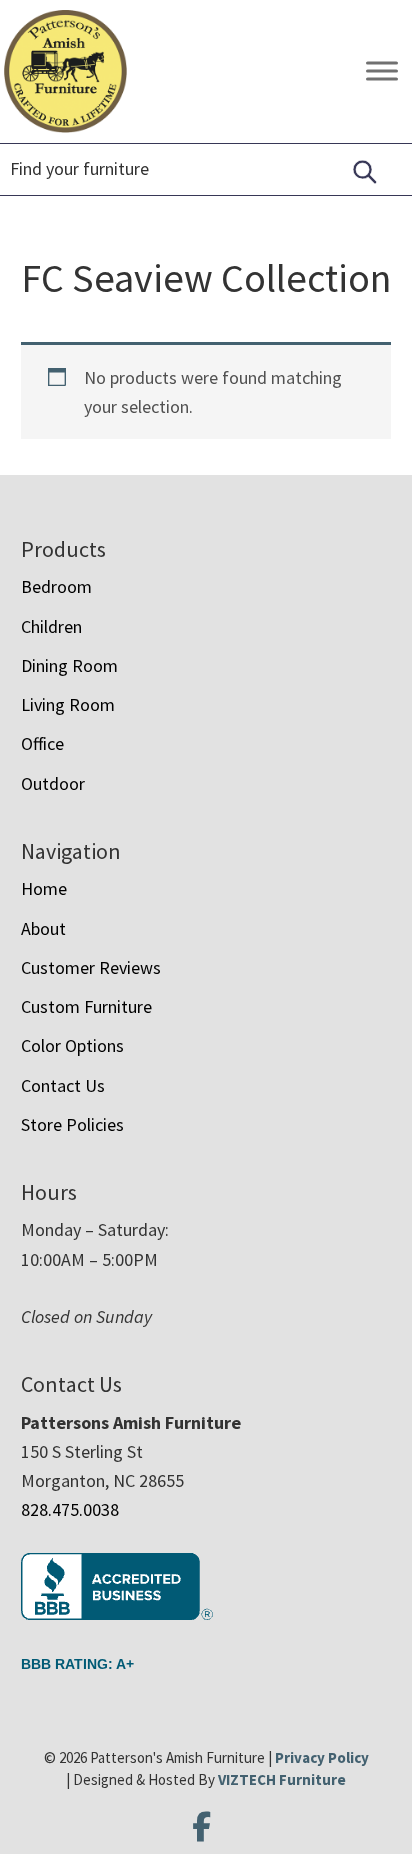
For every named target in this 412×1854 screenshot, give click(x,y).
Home (44, 888)
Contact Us (63, 1085)
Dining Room (69, 665)
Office (42, 743)
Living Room (68, 704)
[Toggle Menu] (382, 71)
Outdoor (53, 783)
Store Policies (72, 1124)
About (43, 928)
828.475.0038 (70, 1509)
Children (51, 626)
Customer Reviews (91, 967)
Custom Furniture (86, 1006)
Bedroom (56, 586)
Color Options (72, 1045)
